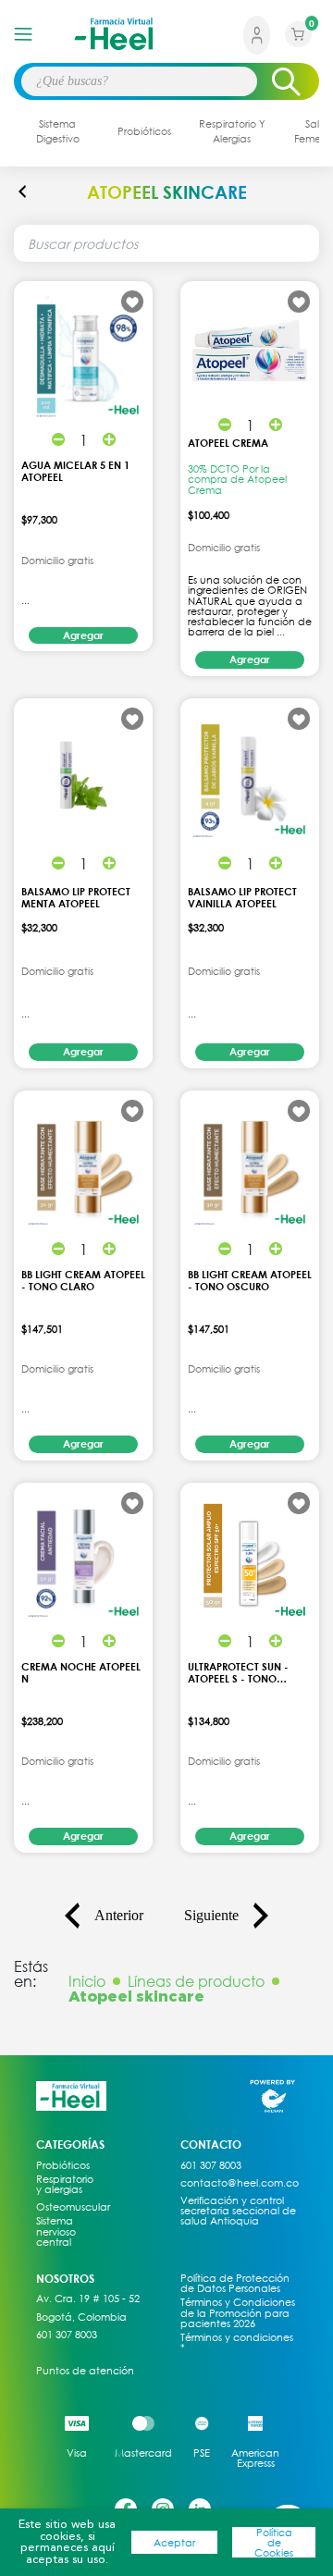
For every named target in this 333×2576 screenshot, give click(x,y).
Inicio (87, 1981)
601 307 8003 (67, 2335)
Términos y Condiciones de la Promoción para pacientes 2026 (238, 2312)
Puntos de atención (85, 2371)
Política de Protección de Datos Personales (235, 2283)
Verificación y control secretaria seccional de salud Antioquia (238, 2211)
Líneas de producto (196, 1981)
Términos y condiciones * (237, 2342)
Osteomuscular (65, 2207)
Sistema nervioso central (56, 2231)
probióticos (144, 131)
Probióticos (63, 2165)
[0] (298, 47)
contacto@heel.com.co (240, 2183)
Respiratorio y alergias (65, 2184)
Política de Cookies (274, 2543)
